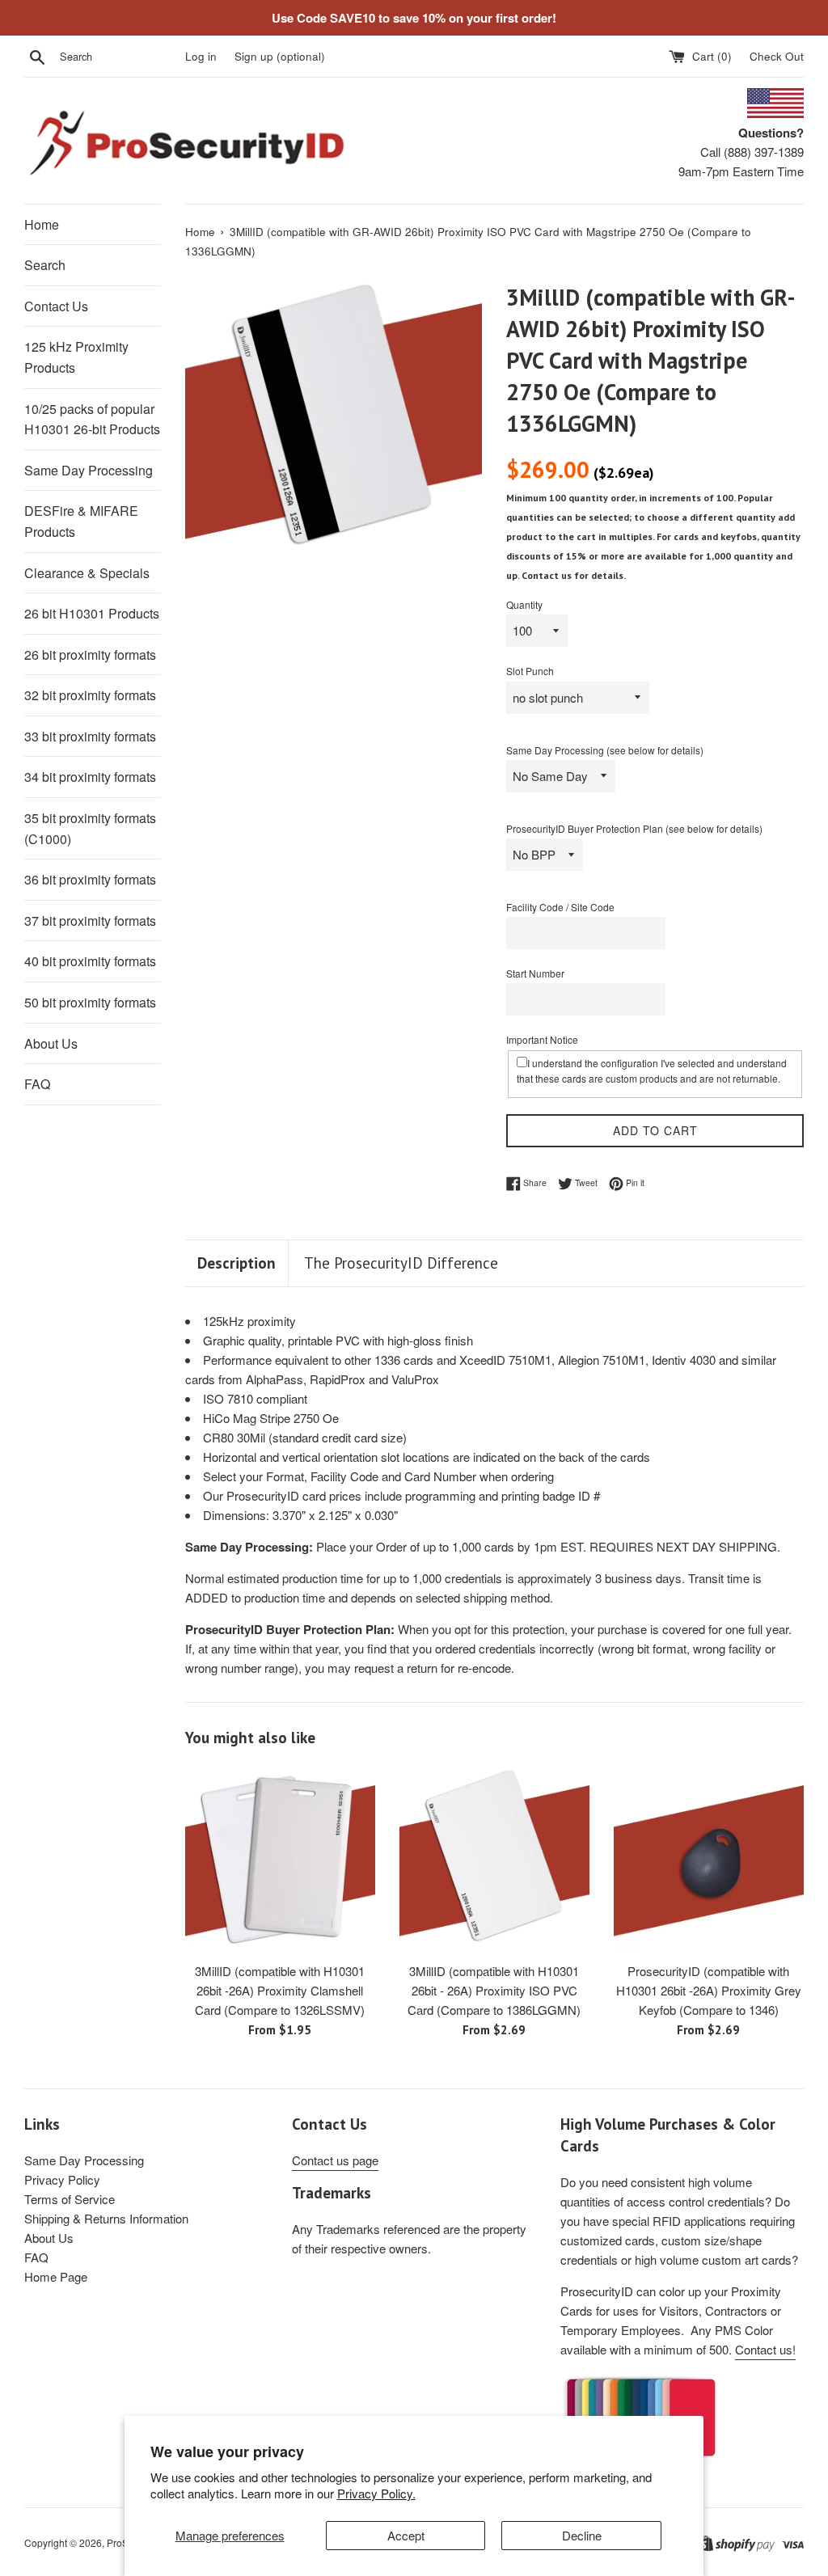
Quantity (524, 604)
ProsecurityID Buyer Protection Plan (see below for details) (634, 828)
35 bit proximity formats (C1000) (90, 828)
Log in (201, 56)
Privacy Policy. (376, 2493)
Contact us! (765, 2349)
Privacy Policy (62, 2179)
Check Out (777, 56)
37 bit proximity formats (90, 921)
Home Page (56, 2276)
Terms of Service (70, 2199)
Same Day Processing (89, 470)
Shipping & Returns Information (106, 2218)
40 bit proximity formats (90, 961)
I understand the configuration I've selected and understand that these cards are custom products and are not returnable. (652, 1071)
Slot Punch (530, 671)
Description (237, 1263)
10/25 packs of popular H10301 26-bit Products (92, 419)
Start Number (535, 973)
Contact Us (56, 306)
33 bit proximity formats (90, 736)
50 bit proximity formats (90, 1002)
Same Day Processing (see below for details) (605, 750)
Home (42, 224)
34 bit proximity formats (90, 777)
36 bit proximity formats (90, 879)
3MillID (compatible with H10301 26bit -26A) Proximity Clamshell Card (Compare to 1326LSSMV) (280, 1990)
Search (45, 265)
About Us (51, 1043)
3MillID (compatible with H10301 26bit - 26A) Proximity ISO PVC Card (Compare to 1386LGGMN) (494, 1990)
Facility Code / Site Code (560, 907)
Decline (582, 2535)
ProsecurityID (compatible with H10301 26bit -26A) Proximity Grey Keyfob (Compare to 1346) (709, 1990)
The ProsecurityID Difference (401, 1263)
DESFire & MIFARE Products (81, 521)
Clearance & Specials (87, 573)
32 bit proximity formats (90, 695)
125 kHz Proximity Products (76, 357)
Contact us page (335, 2160)
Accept (406, 2535)
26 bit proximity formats (90, 655)
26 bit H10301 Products (92, 613)
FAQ (37, 1084)
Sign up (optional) (280, 56)
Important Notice (542, 1039)
